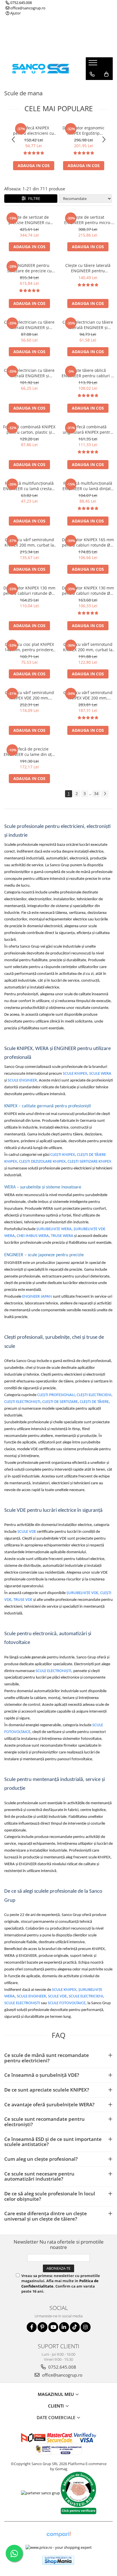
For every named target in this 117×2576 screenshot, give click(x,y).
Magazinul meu (56, 2394)
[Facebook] (32, 2327)
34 (96, 793)
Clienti (57, 2406)
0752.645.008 (21, 3)
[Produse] (94, 64)
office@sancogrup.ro (27, 8)
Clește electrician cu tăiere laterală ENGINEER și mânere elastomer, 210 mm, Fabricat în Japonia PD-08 (29, 373)
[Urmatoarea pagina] (105, 794)
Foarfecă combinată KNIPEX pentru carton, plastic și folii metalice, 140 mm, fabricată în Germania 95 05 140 (29, 429)
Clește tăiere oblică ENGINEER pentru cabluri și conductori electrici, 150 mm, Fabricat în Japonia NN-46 (88, 373)
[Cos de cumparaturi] (106, 74)
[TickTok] (75, 2327)
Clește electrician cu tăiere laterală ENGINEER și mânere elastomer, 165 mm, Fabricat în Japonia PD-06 (29, 325)
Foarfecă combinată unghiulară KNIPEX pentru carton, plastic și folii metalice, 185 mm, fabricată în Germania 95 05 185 (88, 429)
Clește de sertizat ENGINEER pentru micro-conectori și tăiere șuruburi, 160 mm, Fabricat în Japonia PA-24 (88, 220)
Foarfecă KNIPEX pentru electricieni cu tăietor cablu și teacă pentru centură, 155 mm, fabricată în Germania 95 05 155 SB (34, 130)
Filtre (33, 198)
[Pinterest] (42, 2327)
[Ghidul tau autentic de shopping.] (58, 2534)
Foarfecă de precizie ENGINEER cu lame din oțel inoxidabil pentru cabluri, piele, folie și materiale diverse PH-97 (29, 752)
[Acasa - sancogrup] (41, 68)
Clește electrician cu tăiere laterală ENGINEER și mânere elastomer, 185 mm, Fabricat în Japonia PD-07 (88, 325)
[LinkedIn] (64, 2327)
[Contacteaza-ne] (92, 74)
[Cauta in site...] (92, 86)
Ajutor (15, 13)
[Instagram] (86, 2327)
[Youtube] (53, 2327)
